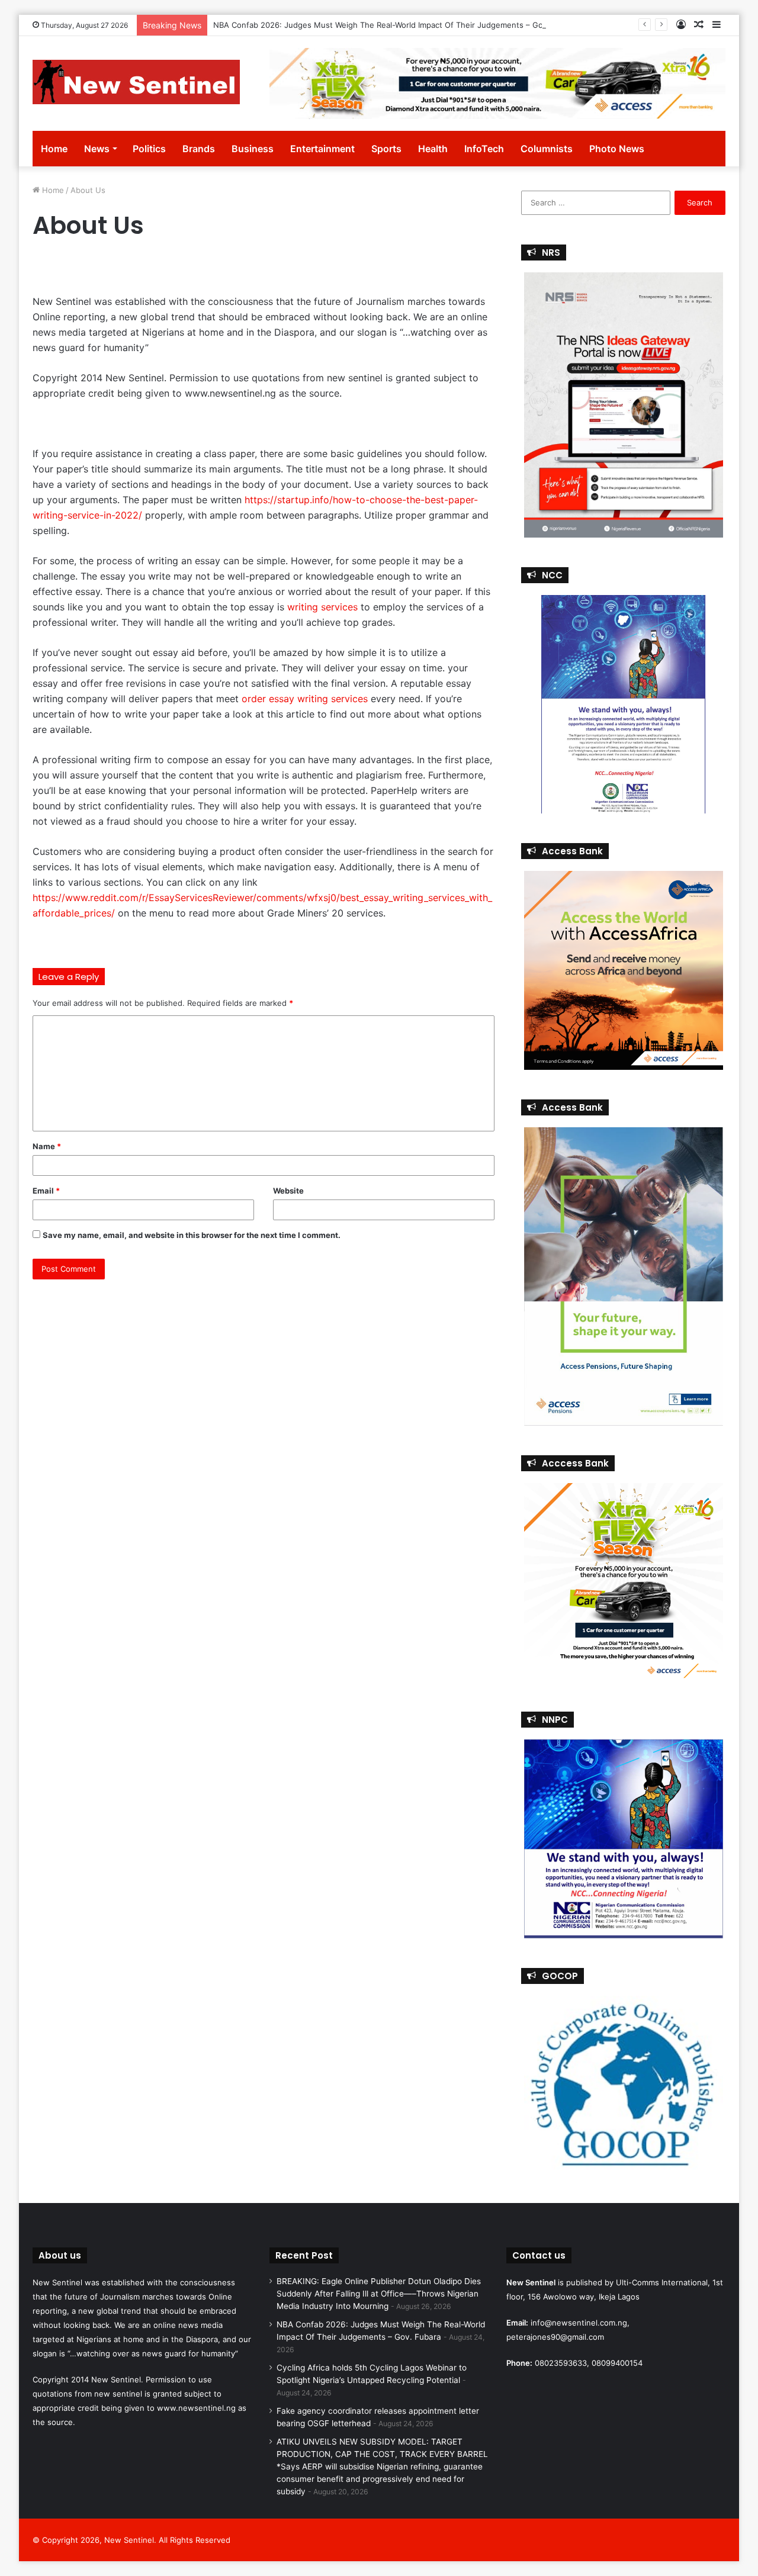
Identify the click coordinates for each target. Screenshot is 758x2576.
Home (54, 149)
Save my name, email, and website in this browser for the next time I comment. (192, 1235)
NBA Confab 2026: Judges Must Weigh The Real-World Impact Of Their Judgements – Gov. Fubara (395, 25)
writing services (322, 607)
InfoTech (484, 149)
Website (288, 1191)
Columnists (547, 149)
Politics (149, 149)
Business (253, 149)
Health (433, 149)
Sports (386, 149)
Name (47, 1146)
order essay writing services (305, 699)
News (97, 149)
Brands (199, 149)
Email (46, 1191)
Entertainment (322, 149)
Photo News (617, 149)
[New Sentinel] (136, 82)
